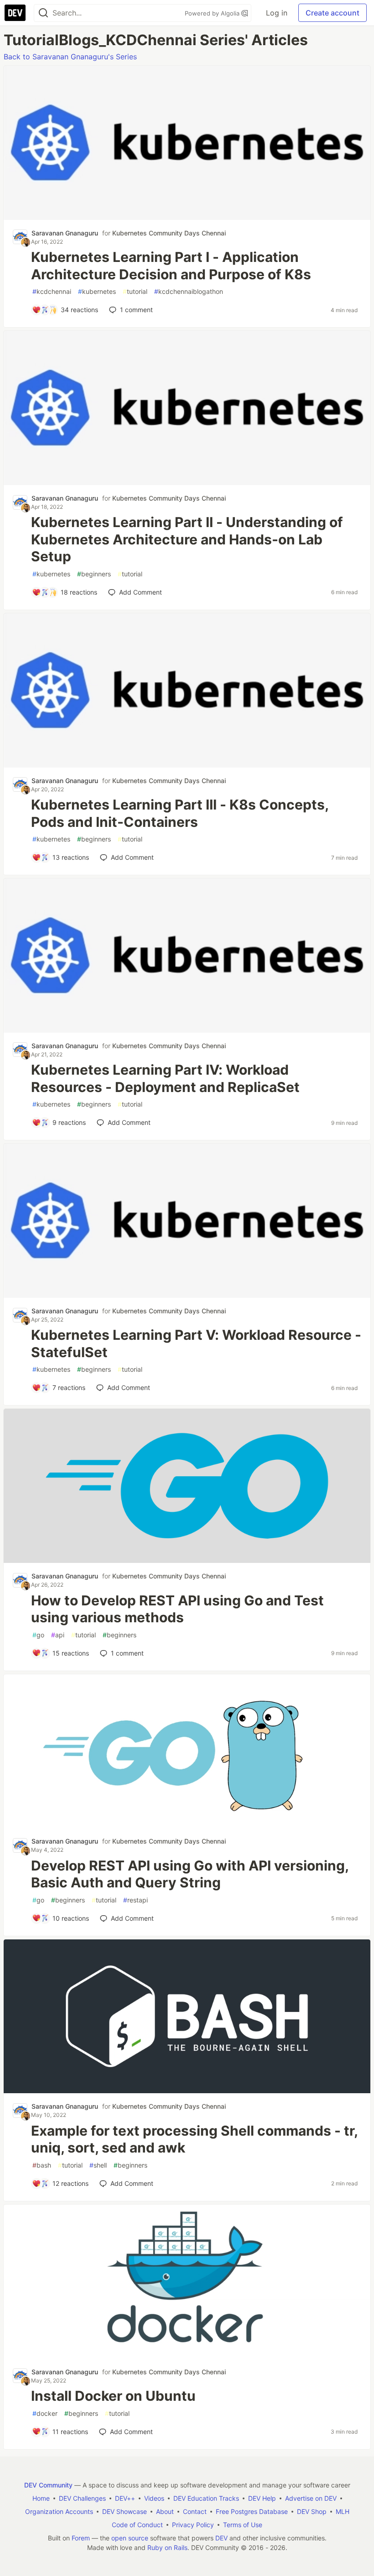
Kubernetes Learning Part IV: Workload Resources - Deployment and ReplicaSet (165, 1078)
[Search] (43, 13)
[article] (187, 217)
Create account (332, 13)
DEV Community (48, 2485)
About (165, 2511)
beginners (94, 574)
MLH (343, 2511)
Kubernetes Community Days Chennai (169, 233)
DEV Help (262, 2498)
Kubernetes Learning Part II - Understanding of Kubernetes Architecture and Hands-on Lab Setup (187, 539)
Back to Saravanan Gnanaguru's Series (70, 57)
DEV (221, 2538)
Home (41, 2498)
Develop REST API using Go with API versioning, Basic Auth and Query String (190, 1874)
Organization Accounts (59, 2511)
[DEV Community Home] (15, 13)
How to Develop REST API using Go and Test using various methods (177, 1609)
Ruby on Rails (167, 2547)
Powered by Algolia (213, 13)
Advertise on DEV (311, 2498)
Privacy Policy (193, 2525)
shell (98, 2165)
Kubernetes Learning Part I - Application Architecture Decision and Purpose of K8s (171, 266)
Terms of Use (243, 2525)
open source (130, 2538)
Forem (81, 2538)
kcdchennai (52, 291)
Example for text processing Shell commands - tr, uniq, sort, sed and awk (194, 2139)
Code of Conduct (137, 2525)
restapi (135, 1900)
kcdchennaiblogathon (189, 291)
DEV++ (125, 2498)
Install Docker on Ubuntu (113, 2396)
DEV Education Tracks (206, 2498)
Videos (154, 2498)
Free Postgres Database (252, 2511)
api (58, 1635)
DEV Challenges (82, 2498)
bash (42, 2165)
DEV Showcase (125, 2511)
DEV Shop (312, 2511)
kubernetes (97, 291)
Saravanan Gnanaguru (65, 233)
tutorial (135, 291)
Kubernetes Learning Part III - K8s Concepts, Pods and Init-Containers (180, 813)
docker (45, 2413)
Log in (277, 13)
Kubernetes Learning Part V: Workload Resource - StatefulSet (196, 1343)
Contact (195, 2511)
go (38, 1635)
